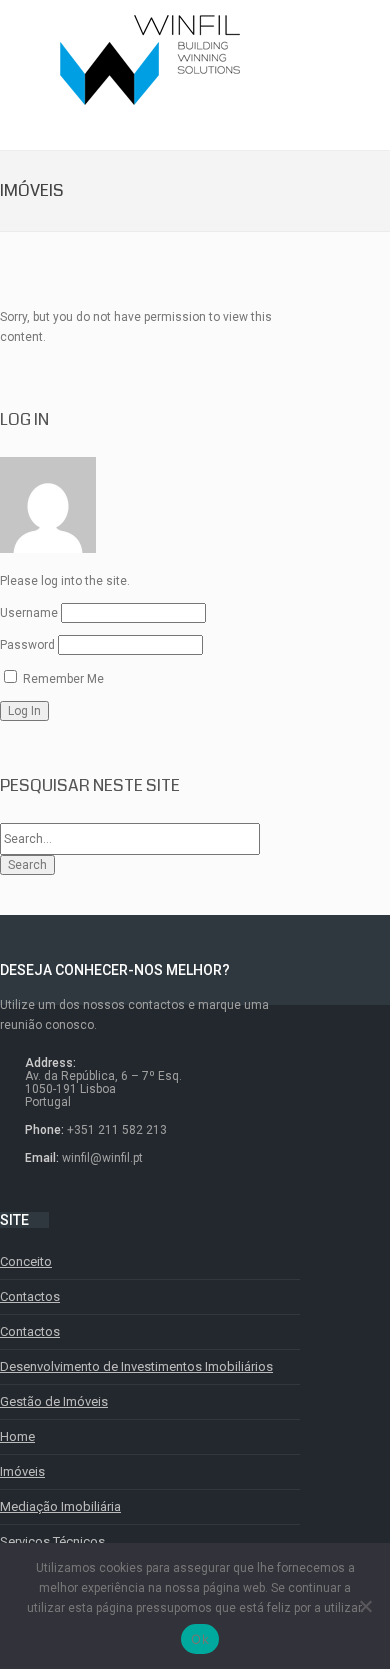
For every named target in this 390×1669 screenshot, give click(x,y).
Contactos (30, 1296)
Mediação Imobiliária (60, 1506)
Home (17, 1436)
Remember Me (62, 679)
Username (29, 613)
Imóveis (22, 1471)
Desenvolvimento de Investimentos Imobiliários (136, 1366)
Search (27, 865)
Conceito (26, 1261)
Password (27, 645)
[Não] (365, 1606)
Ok (200, 1639)
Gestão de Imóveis (54, 1401)
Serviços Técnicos (52, 1541)
